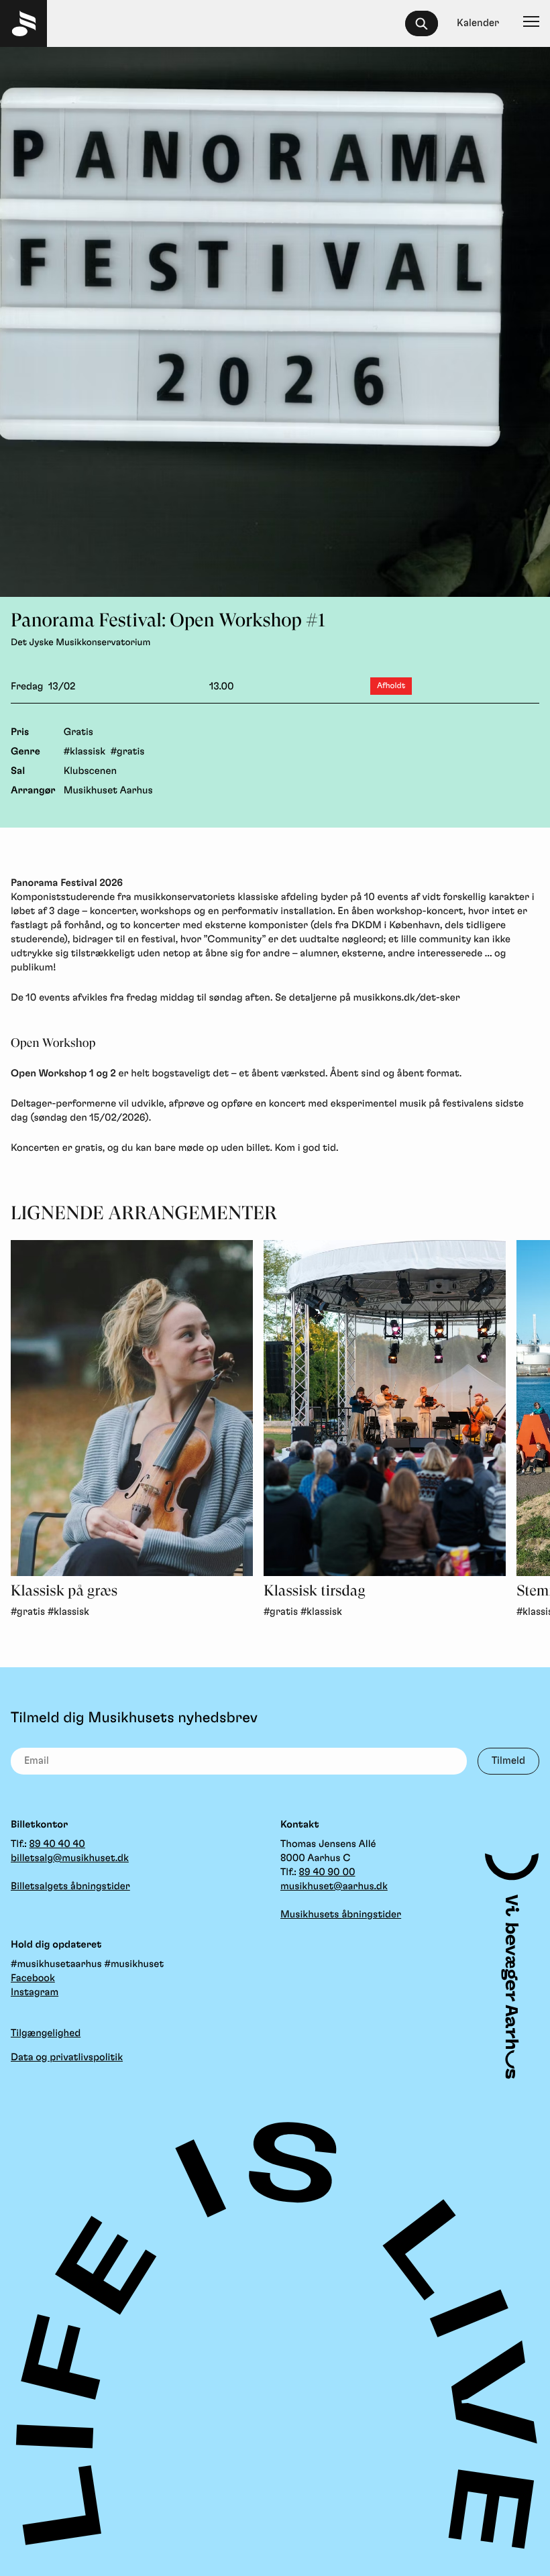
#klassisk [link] (68, 1612)
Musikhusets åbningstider (341, 1914)
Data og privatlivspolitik (67, 2057)
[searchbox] (428, 23)
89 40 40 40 (57, 1844)
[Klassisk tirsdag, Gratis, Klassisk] (385, 1408)
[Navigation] (531, 23)
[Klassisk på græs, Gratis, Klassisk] (132, 1408)
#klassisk (85, 751)
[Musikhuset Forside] (23, 23)
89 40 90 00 (327, 1872)
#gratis (128, 751)
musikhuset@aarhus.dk (334, 1886)
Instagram (35, 1992)
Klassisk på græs (64, 1591)
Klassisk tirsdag (314, 1591)
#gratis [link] (28, 1612)
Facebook (33, 1978)
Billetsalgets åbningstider (70, 1886)
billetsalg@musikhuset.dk (70, 1858)
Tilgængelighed (46, 2033)
